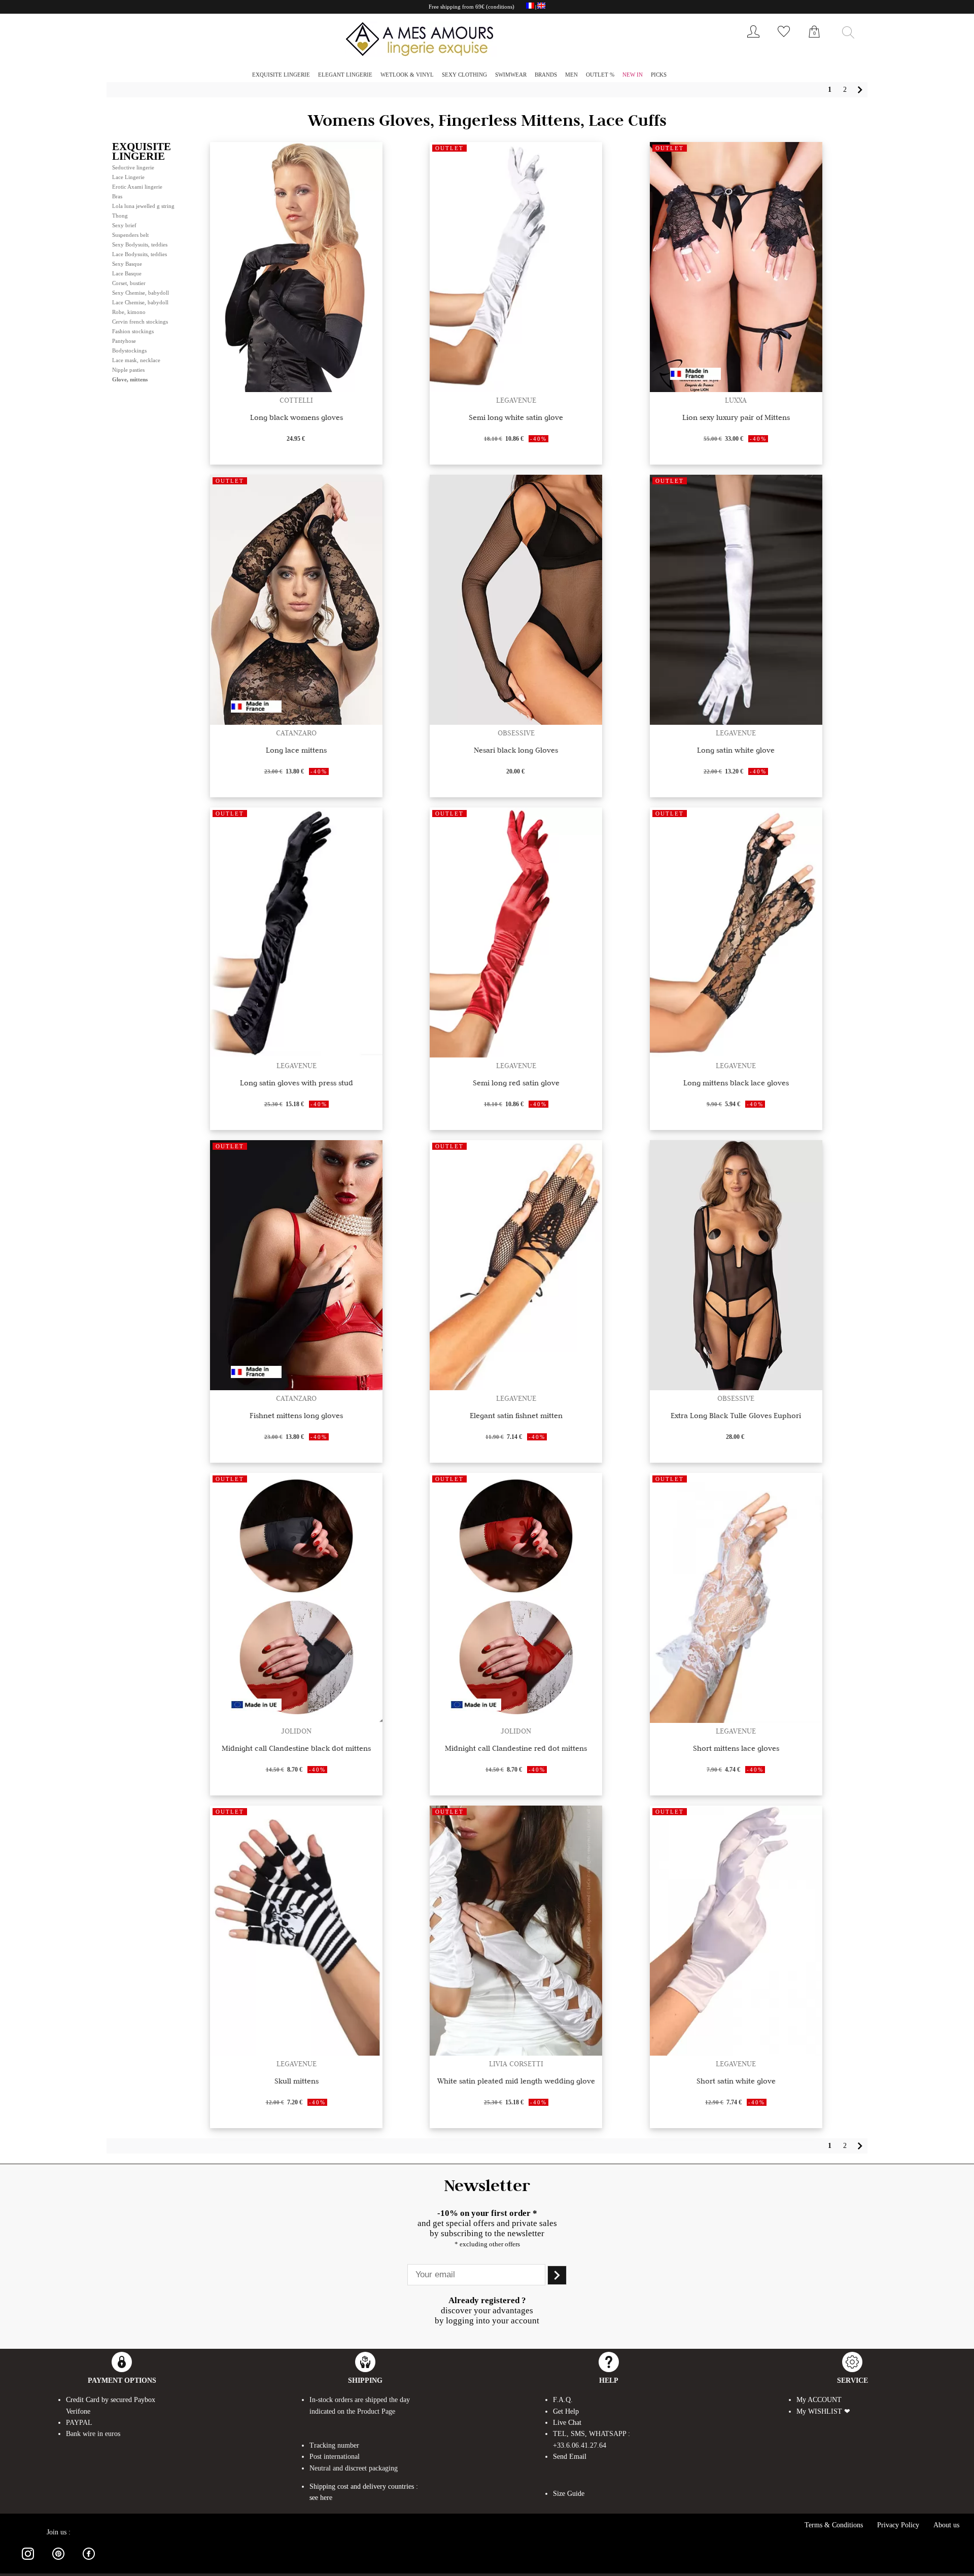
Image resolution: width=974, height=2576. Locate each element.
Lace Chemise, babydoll (140, 302)
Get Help (566, 2411)
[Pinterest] (58, 2562)
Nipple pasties (128, 370)
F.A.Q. (563, 2400)
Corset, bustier (129, 283)
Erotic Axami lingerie (137, 187)
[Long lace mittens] (296, 722)
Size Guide (569, 2494)
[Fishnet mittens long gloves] (296, 1387)
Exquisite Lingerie (281, 75)
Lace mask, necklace (136, 360)
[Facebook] (89, 2562)
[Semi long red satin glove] (516, 1055)
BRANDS (546, 75)
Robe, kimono (129, 312)
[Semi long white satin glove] (516, 389)
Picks (659, 75)
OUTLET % (600, 75)
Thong (120, 216)
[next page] (860, 90)
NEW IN (633, 75)
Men (571, 75)
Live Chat (567, 2423)
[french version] (530, 7)
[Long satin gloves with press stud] (296, 1055)
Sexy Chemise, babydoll (141, 293)
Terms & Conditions (834, 2525)
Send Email (570, 2457)
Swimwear (511, 75)
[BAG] (814, 43)
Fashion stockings (133, 331)
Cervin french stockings (140, 322)
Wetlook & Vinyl (407, 75)
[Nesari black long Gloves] (516, 722)
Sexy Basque (127, 264)
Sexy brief (124, 225)
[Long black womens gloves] (296, 389)
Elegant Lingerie (345, 75)
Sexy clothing (464, 75)
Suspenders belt (130, 235)
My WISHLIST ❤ (823, 2411)
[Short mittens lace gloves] (736, 1720)
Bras (117, 196)
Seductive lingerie (133, 167)
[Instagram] (28, 2562)
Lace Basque (127, 273)
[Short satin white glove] (736, 2053)
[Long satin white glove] (736, 722)
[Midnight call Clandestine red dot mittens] (516, 1720)
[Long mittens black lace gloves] (736, 1055)
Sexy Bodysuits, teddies (140, 244)
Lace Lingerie (128, 177)
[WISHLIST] (784, 40)
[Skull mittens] (296, 2053)
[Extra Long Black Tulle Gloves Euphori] (736, 1387)
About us (946, 2525)
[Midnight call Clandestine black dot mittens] (296, 1720)
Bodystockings (129, 350)
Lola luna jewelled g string (143, 206)
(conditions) (500, 7)
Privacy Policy (898, 2525)
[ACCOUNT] (753, 40)
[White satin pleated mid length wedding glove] (516, 2053)
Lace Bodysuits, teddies (140, 254)
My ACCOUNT (819, 2400)
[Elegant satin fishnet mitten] (516, 1387)
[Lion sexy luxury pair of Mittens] (736, 389)
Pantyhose (124, 341)
